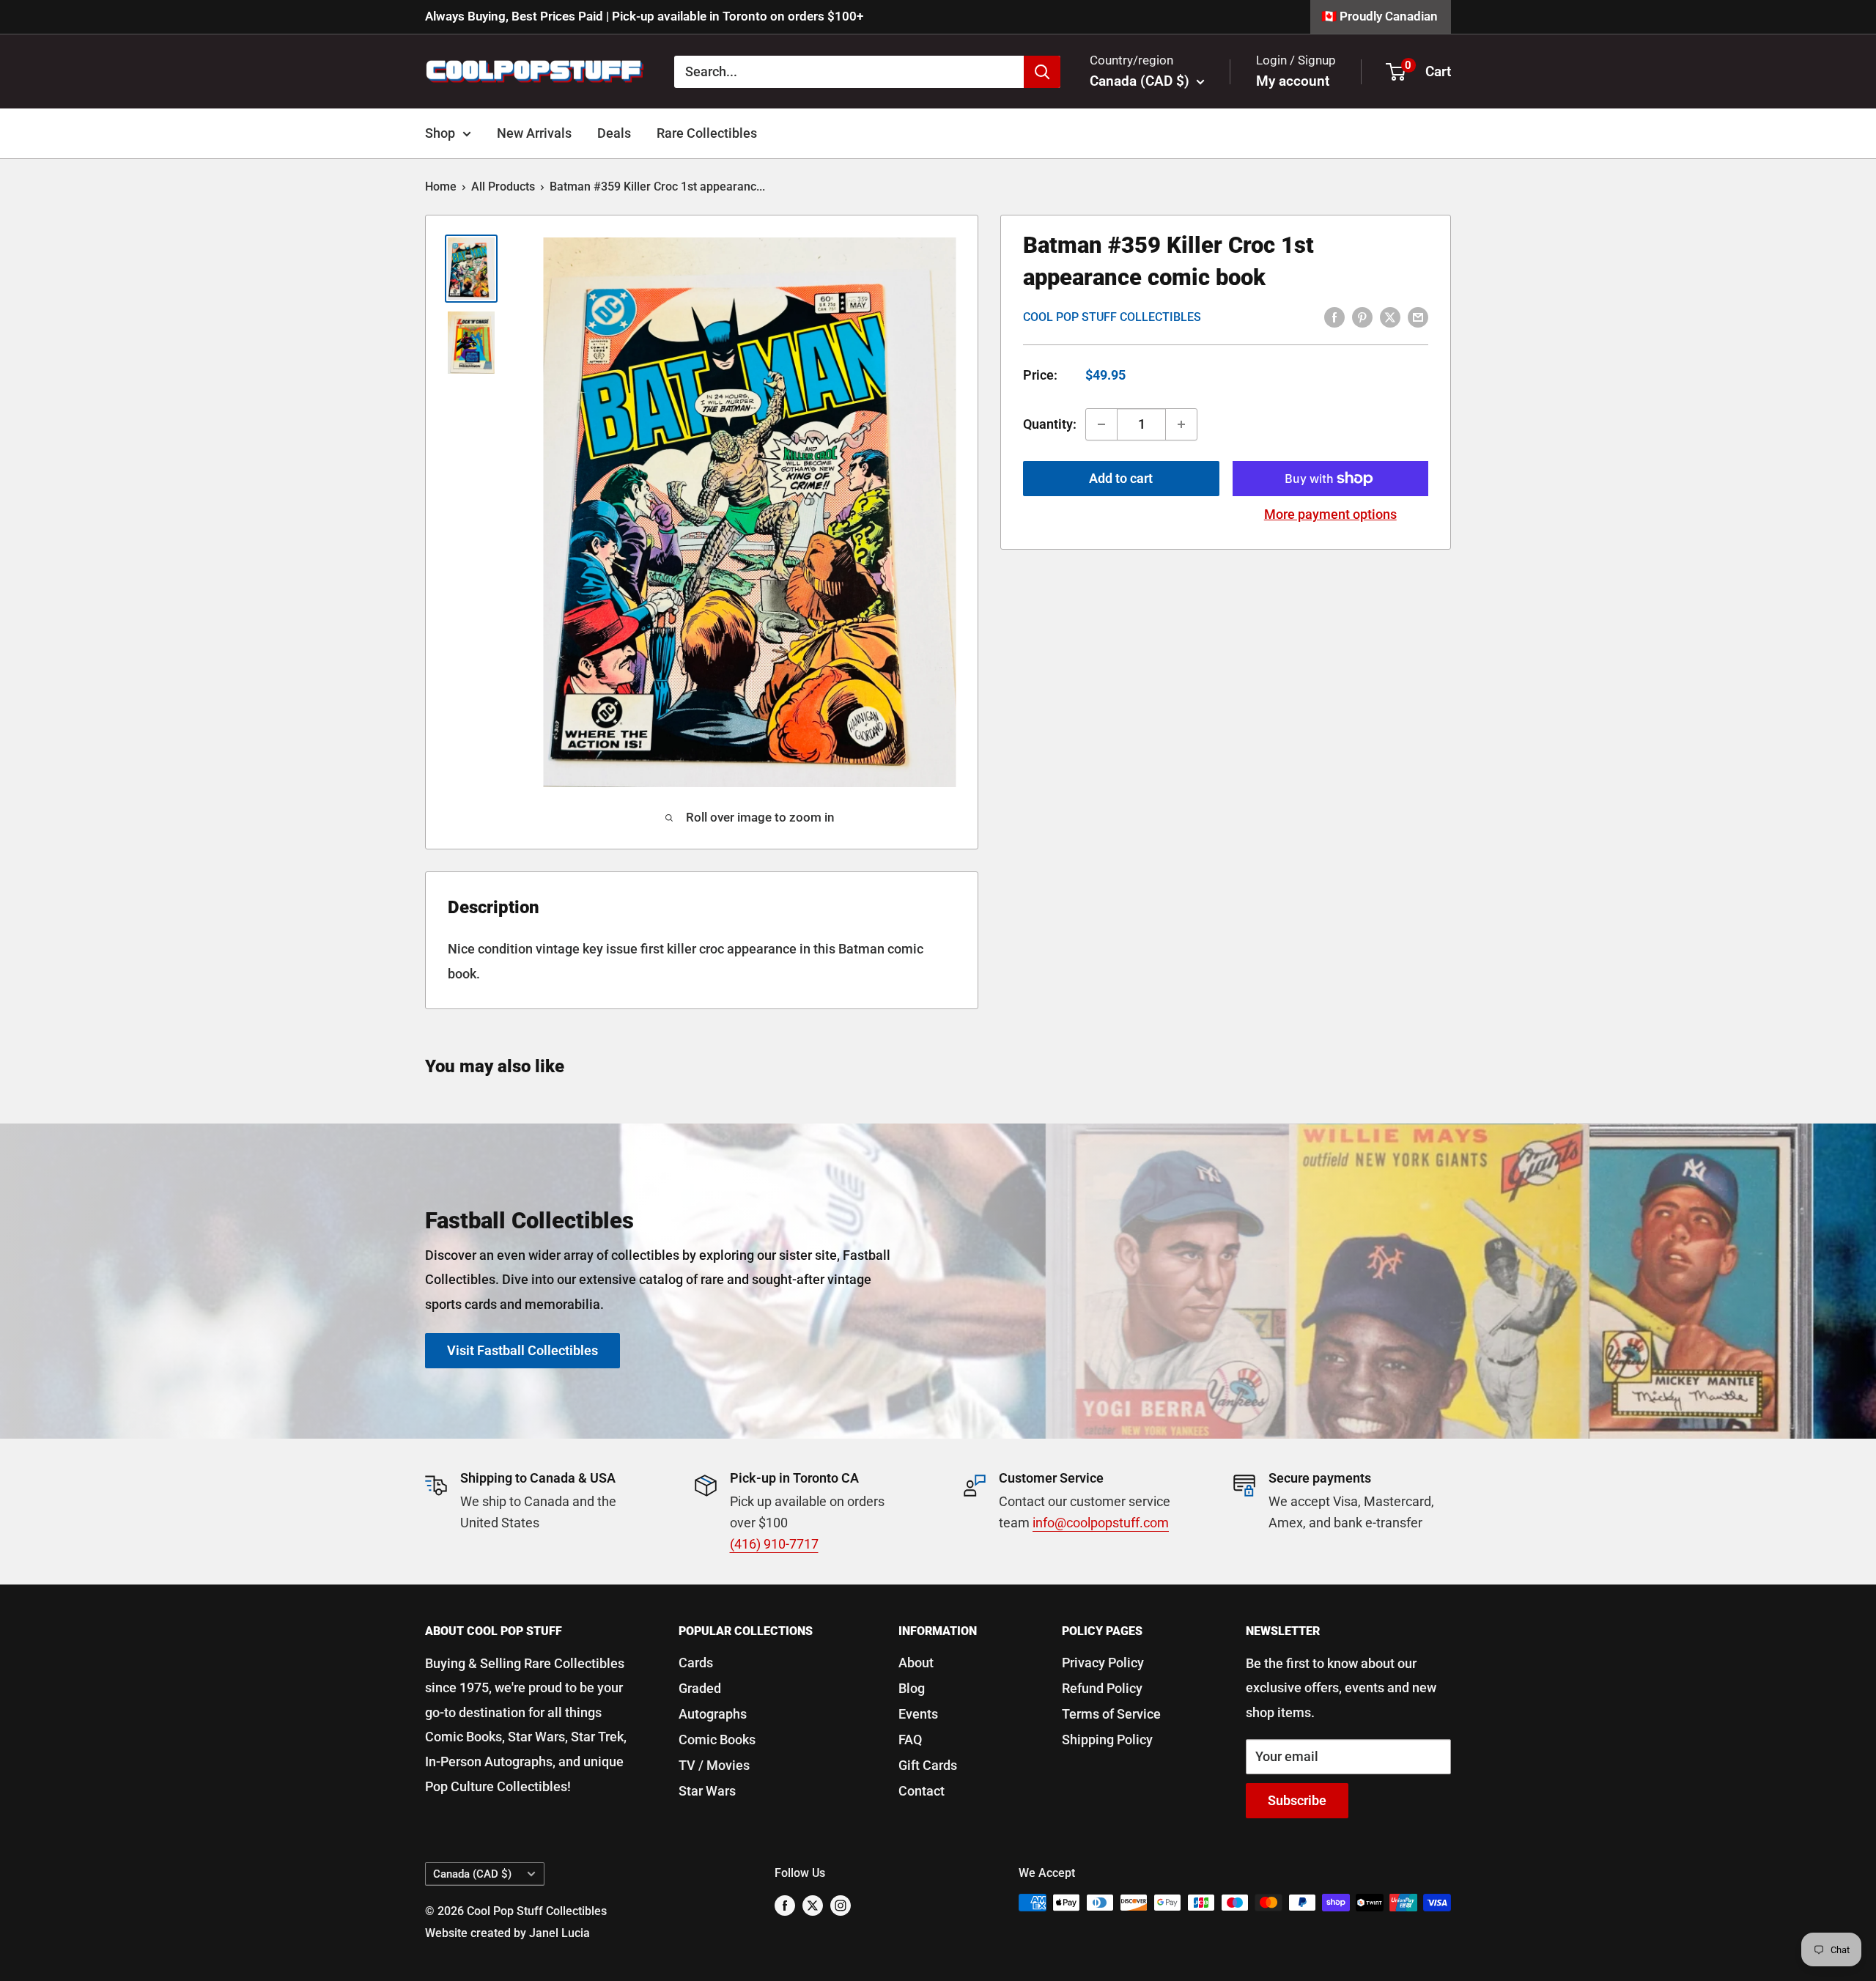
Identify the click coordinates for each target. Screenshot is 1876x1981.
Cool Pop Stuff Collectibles (1112, 317)
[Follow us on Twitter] (813, 1905)
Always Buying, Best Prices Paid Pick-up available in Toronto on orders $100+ (644, 16)
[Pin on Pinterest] (1362, 317)
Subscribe (1297, 1800)
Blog (912, 1688)
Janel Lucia (560, 1933)
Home (441, 187)
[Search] (1042, 71)
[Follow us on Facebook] (785, 1905)
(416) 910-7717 (774, 1544)
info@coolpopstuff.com (1101, 1523)
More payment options (1330, 514)
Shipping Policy (1107, 1740)
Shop (440, 133)
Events (918, 1714)
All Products (503, 187)
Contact (922, 1791)
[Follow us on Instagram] (841, 1905)
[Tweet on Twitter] (1390, 317)
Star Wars (707, 1791)
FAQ (910, 1740)
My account (1293, 81)
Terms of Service (1111, 1714)
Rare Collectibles (707, 133)
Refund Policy (1102, 1688)
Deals (614, 133)
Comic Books (717, 1740)
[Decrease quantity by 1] (1101, 424)
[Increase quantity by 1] (1181, 424)
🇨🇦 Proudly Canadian (1380, 16)
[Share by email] (1418, 317)
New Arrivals (534, 133)
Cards (696, 1663)
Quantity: (1050, 424)
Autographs (713, 1714)
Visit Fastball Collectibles (522, 1350)
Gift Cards (928, 1765)
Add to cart (1121, 478)
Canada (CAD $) (472, 1874)
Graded (700, 1688)
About (916, 1663)
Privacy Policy (1103, 1663)
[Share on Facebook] (1334, 317)
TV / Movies (714, 1765)
